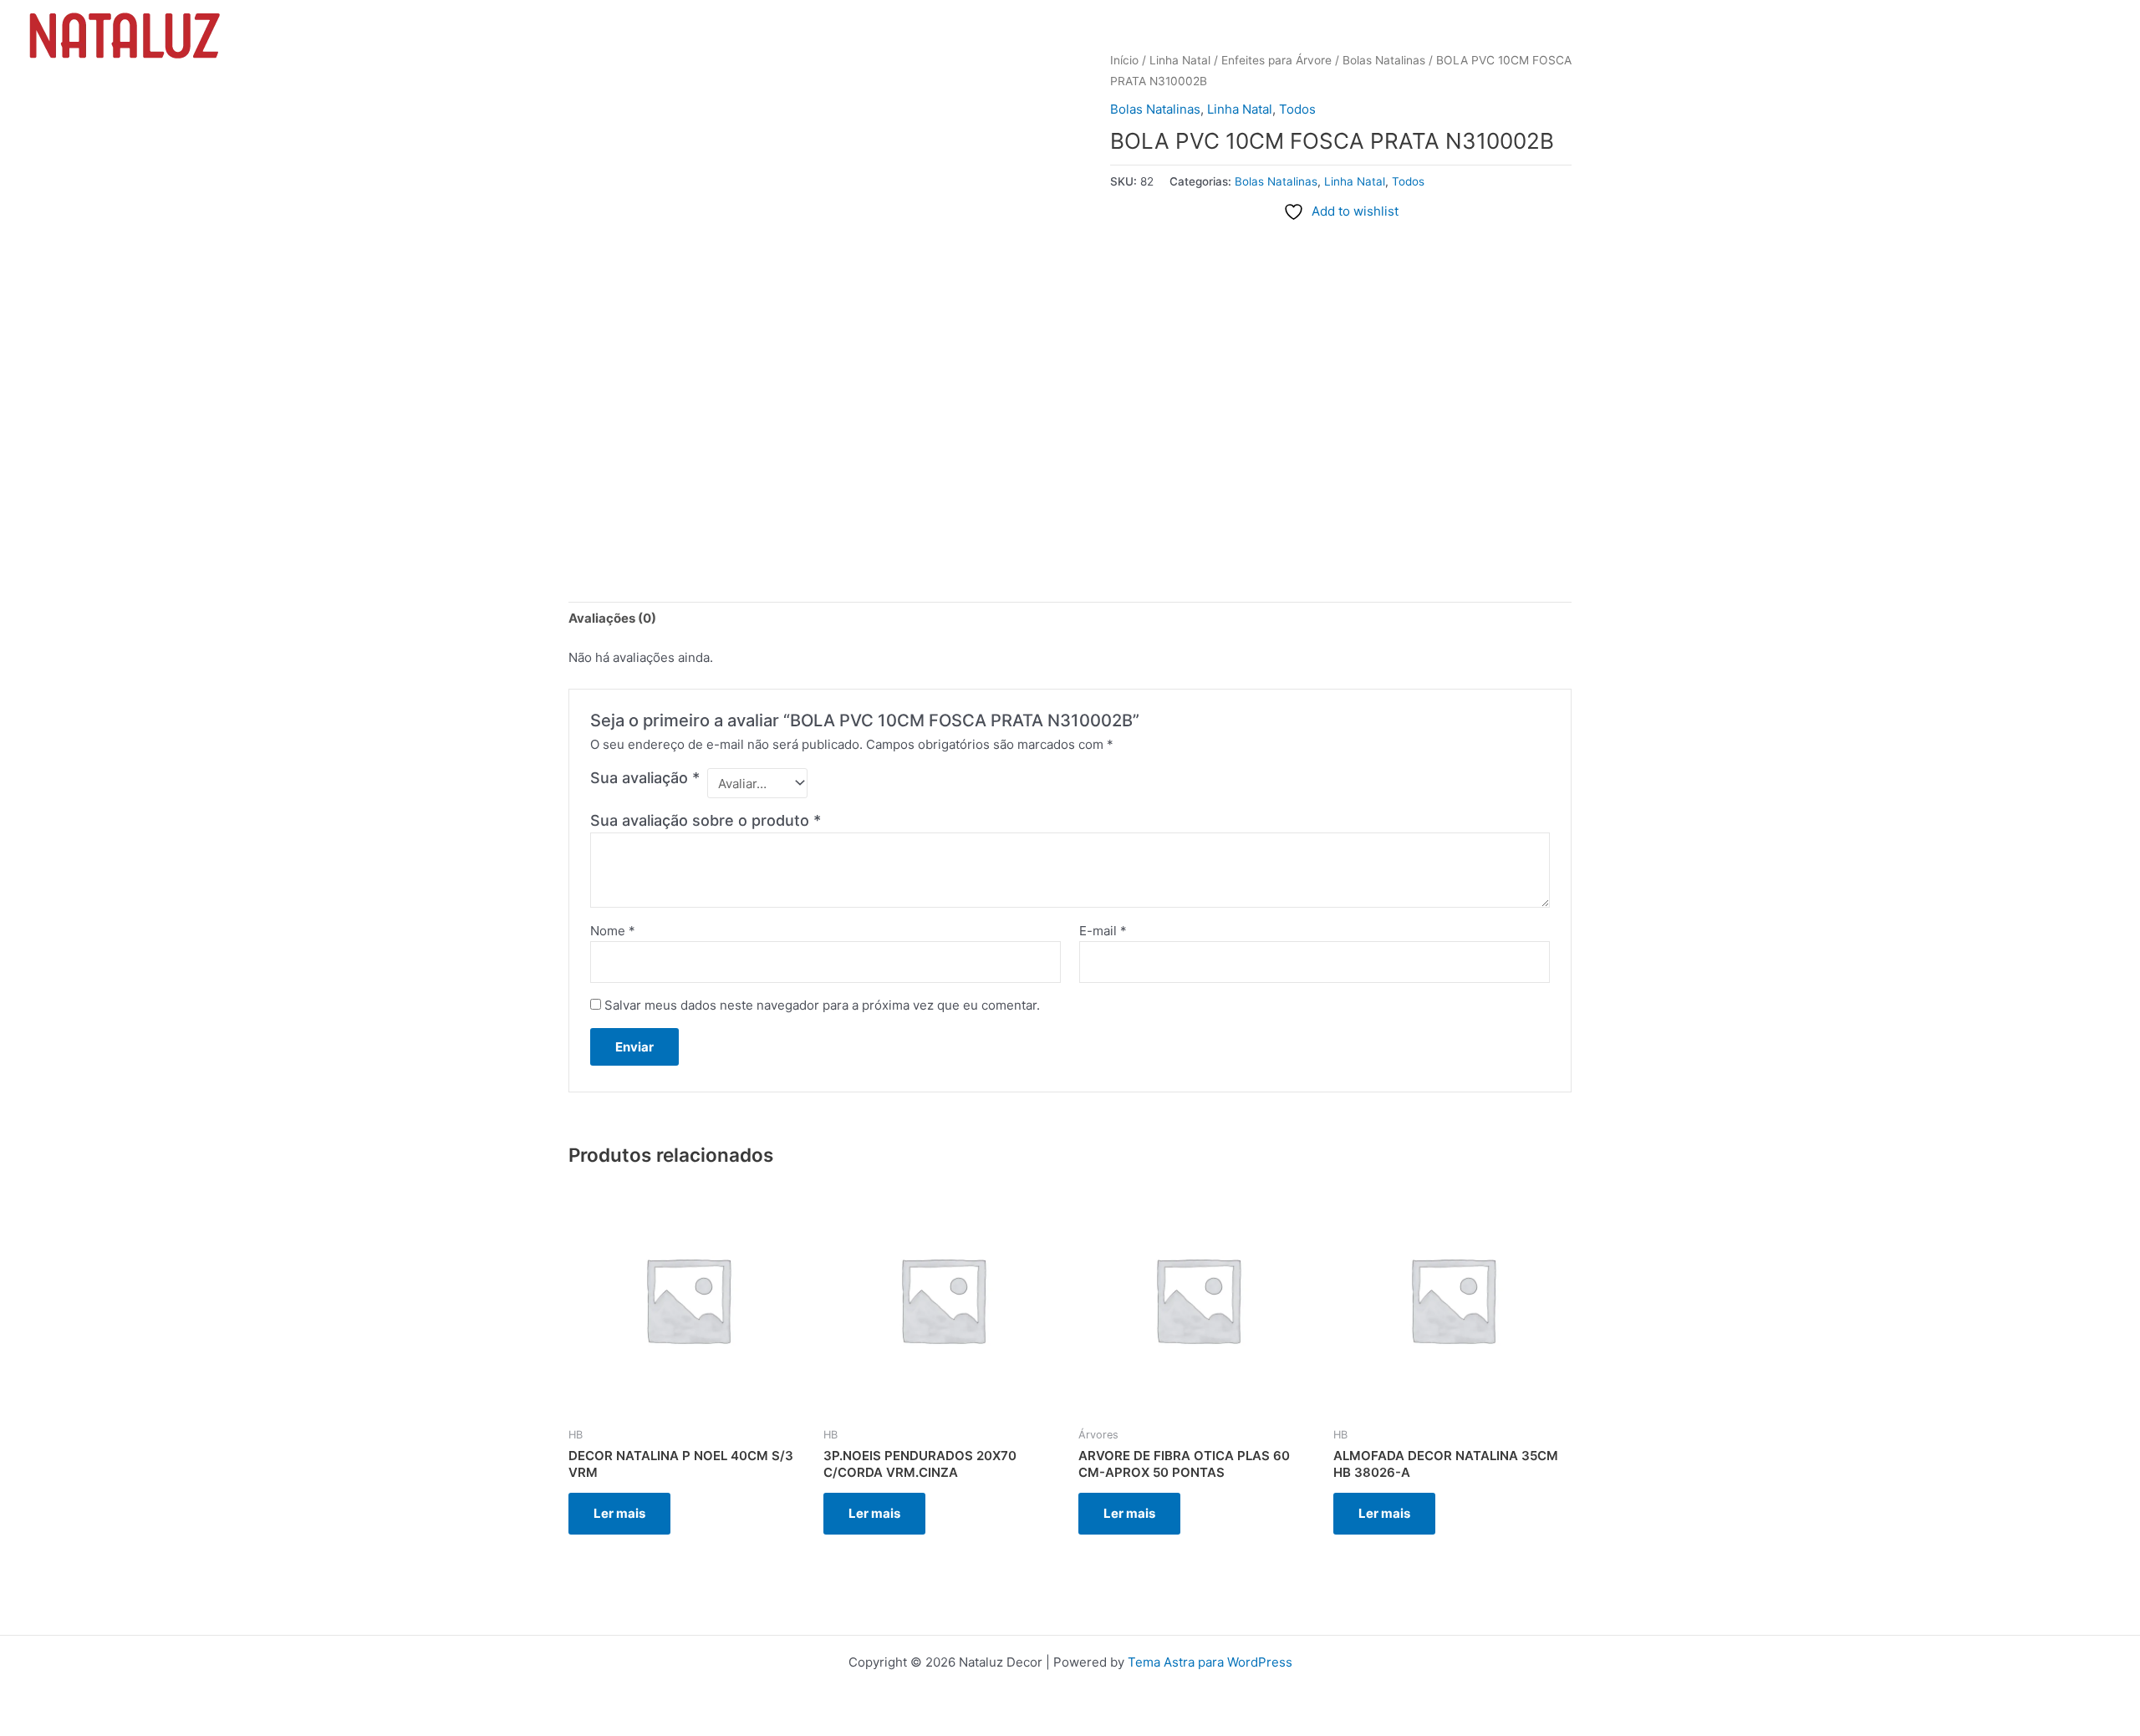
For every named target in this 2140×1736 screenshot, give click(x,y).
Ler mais (619, 1513)
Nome (613, 931)
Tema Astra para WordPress (1210, 1662)
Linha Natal (1240, 109)
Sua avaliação (645, 778)
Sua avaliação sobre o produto (706, 820)
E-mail (1103, 931)
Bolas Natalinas (1155, 109)
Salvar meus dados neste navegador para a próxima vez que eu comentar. (822, 1005)
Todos (1297, 109)
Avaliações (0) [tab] (612, 618)
